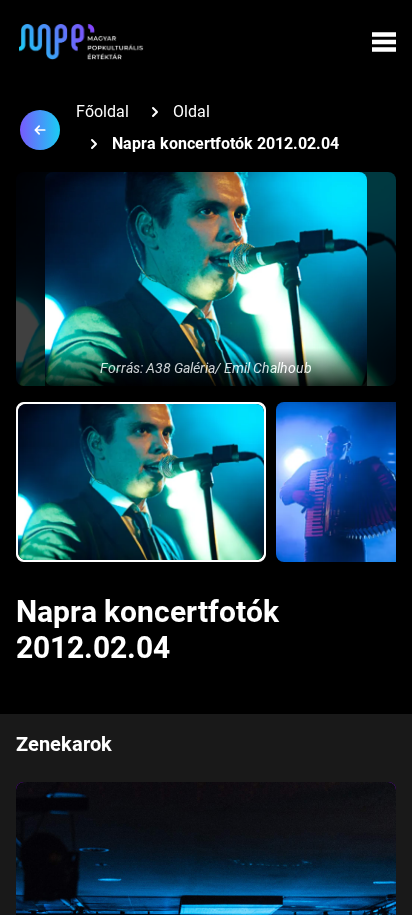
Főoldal (102, 111)
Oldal (191, 111)
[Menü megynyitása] (384, 42)
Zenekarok (64, 744)
